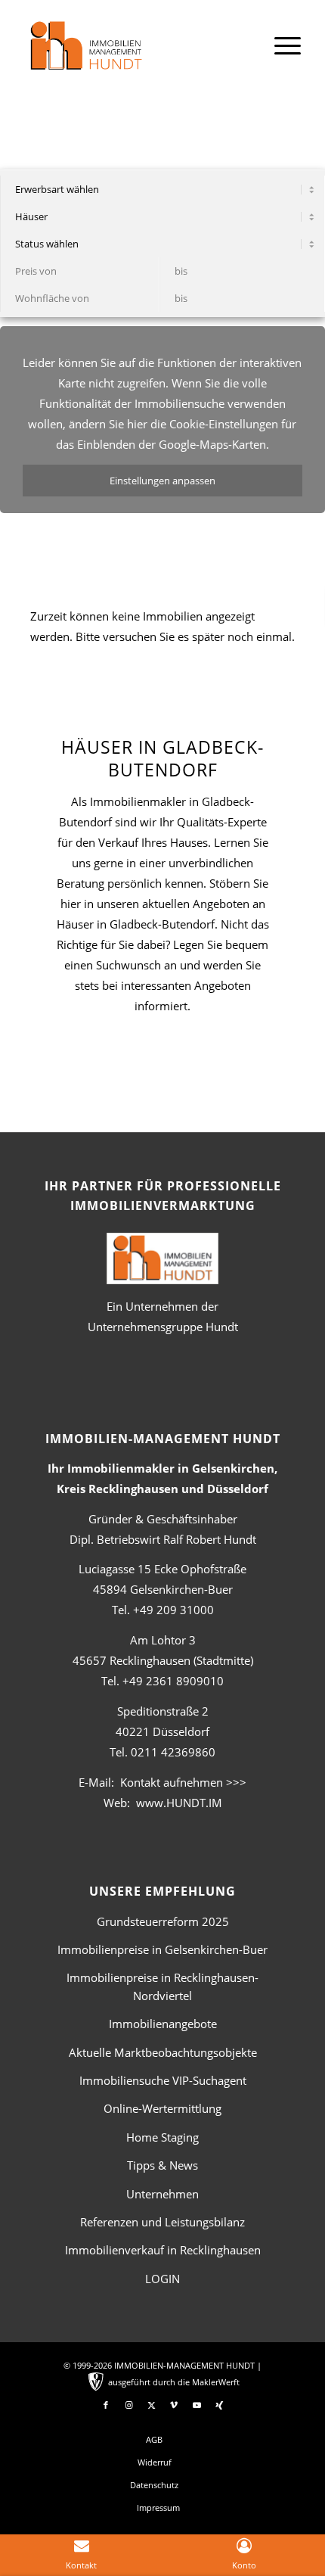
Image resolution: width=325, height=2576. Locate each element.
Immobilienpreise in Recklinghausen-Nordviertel (162, 1986)
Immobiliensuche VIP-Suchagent (163, 2080)
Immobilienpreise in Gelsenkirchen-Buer (162, 1949)
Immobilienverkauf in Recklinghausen (163, 2250)
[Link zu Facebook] (106, 2405)
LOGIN (162, 2279)
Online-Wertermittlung (162, 2108)
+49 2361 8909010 (173, 1681)
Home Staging (162, 2137)
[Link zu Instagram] (128, 2405)
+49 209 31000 (173, 1610)
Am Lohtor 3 (163, 1640)
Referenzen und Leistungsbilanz (162, 2222)
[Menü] (280, 45)
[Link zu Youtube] (197, 2405)
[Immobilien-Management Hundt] (135, 54)
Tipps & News (162, 2165)
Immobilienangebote (163, 2024)
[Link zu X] (151, 2405)
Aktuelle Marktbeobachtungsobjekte (163, 2052)
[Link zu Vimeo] (174, 2405)
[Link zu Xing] (219, 2405)
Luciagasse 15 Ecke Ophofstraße (162, 1569)
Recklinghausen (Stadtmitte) (163, 1660)
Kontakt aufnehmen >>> (183, 1782)
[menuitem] (280, 45)
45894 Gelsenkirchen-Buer (163, 1589)
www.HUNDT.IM (179, 1803)
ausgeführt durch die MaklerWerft (174, 2382)
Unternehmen (162, 2194)
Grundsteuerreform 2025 (163, 1921)
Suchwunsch (128, 965)
